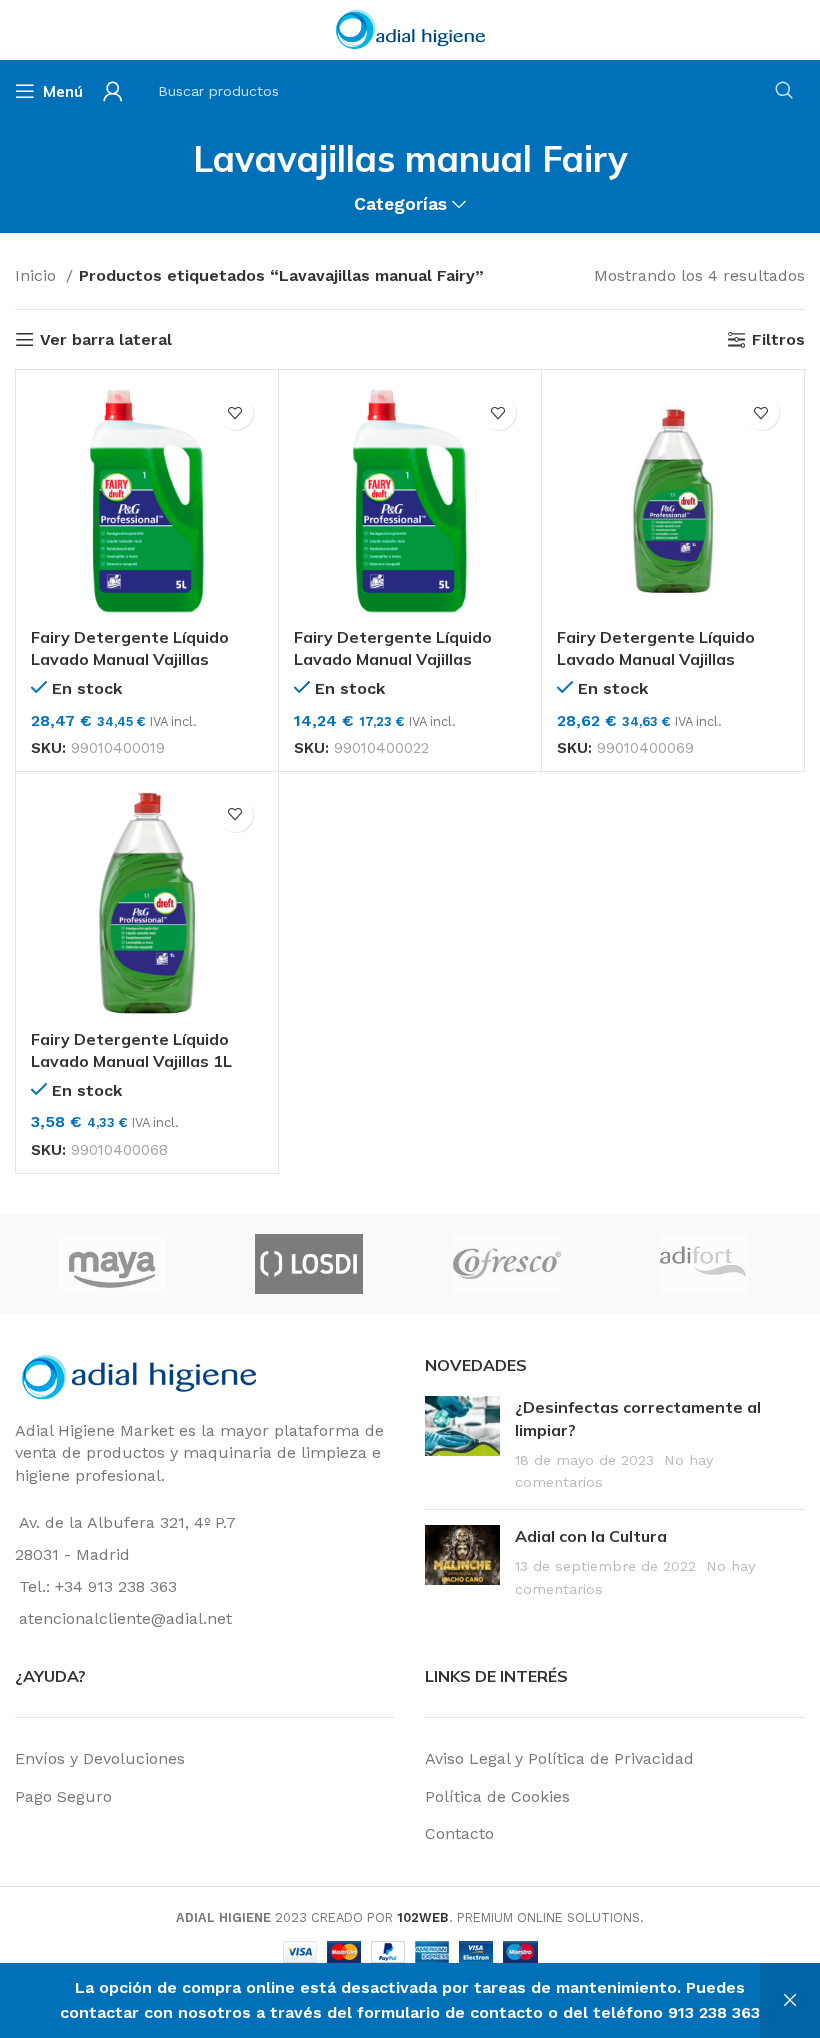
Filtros (778, 339)
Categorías (400, 205)
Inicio (38, 275)
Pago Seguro (63, 1796)
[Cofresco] (303, 1264)
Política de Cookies (497, 1796)
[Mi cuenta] (113, 91)
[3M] (697, 1264)
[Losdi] (105, 1264)
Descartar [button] (790, 2000)
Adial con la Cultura (591, 1536)
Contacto (459, 1833)
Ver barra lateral (106, 339)
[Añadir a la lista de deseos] (235, 412)
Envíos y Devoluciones (100, 1758)
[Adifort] (500, 1264)
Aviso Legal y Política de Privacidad (559, 1758)
